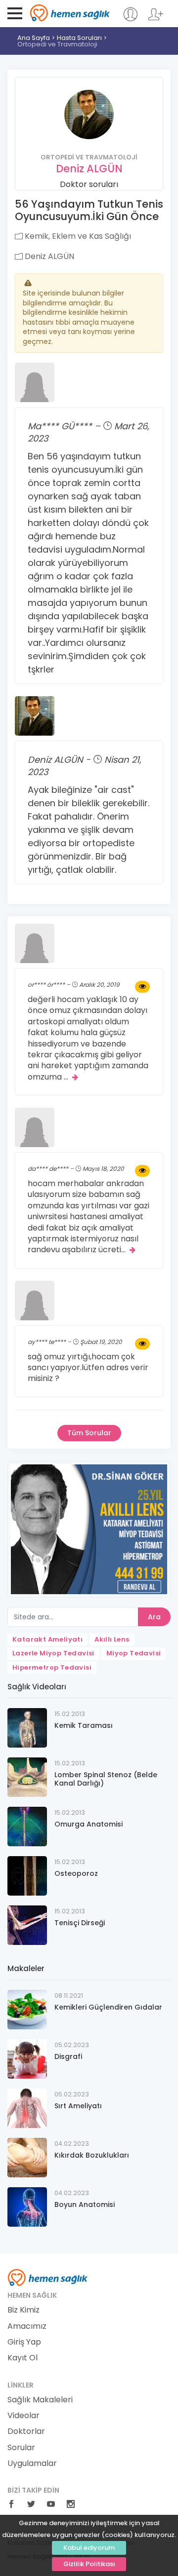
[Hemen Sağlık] (48, 2277)
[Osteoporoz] (27, 1875)
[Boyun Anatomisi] (27, 2206)
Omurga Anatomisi (89, 1824)
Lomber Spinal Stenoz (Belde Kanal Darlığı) (106, 1779)
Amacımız (27, 2326)
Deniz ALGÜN (89, 168)
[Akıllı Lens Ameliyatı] (89, 1529)
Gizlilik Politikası (89, 2564)
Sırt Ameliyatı (78, 2106)
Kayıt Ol (22, 2358)
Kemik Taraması (84, 1725)
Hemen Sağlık (70, 13)
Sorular (21, 2448)
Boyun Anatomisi (85, 2204)
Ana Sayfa (34, 38)
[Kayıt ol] (156, 19)
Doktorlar (26, 2431)
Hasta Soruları (79, 38)
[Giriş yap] (130, 19)
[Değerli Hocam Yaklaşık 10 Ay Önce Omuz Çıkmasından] (142, 987)
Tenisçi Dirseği (80, 1923)
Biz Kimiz (23, 2310)
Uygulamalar (32, 2464)
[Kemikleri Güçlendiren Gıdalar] (27, 2009)
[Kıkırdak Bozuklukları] (27, 2157)
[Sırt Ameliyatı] (27, 2108)
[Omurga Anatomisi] (27, 1826)
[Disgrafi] (27, 2058)
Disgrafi (68, 2056)
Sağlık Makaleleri (40, 2400)
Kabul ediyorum (89, 2548)
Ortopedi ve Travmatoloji (57, 44)
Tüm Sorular (89, 1433)
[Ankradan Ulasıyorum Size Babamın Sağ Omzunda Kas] (142, 1171)
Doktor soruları (89, 184)
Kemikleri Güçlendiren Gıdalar (108, 2007)
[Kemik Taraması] (27, 1727)
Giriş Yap (24, 2342)
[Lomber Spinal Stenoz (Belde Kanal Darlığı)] (27, 1776)
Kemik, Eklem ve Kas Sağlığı (77, 236)
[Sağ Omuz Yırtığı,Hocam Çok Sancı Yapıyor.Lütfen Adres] (142, 1344)
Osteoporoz (76, 1873)
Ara (154, 1617)
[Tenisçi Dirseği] (27, 1924)
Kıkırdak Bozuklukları (92, 2155)
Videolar (23, 2416)
